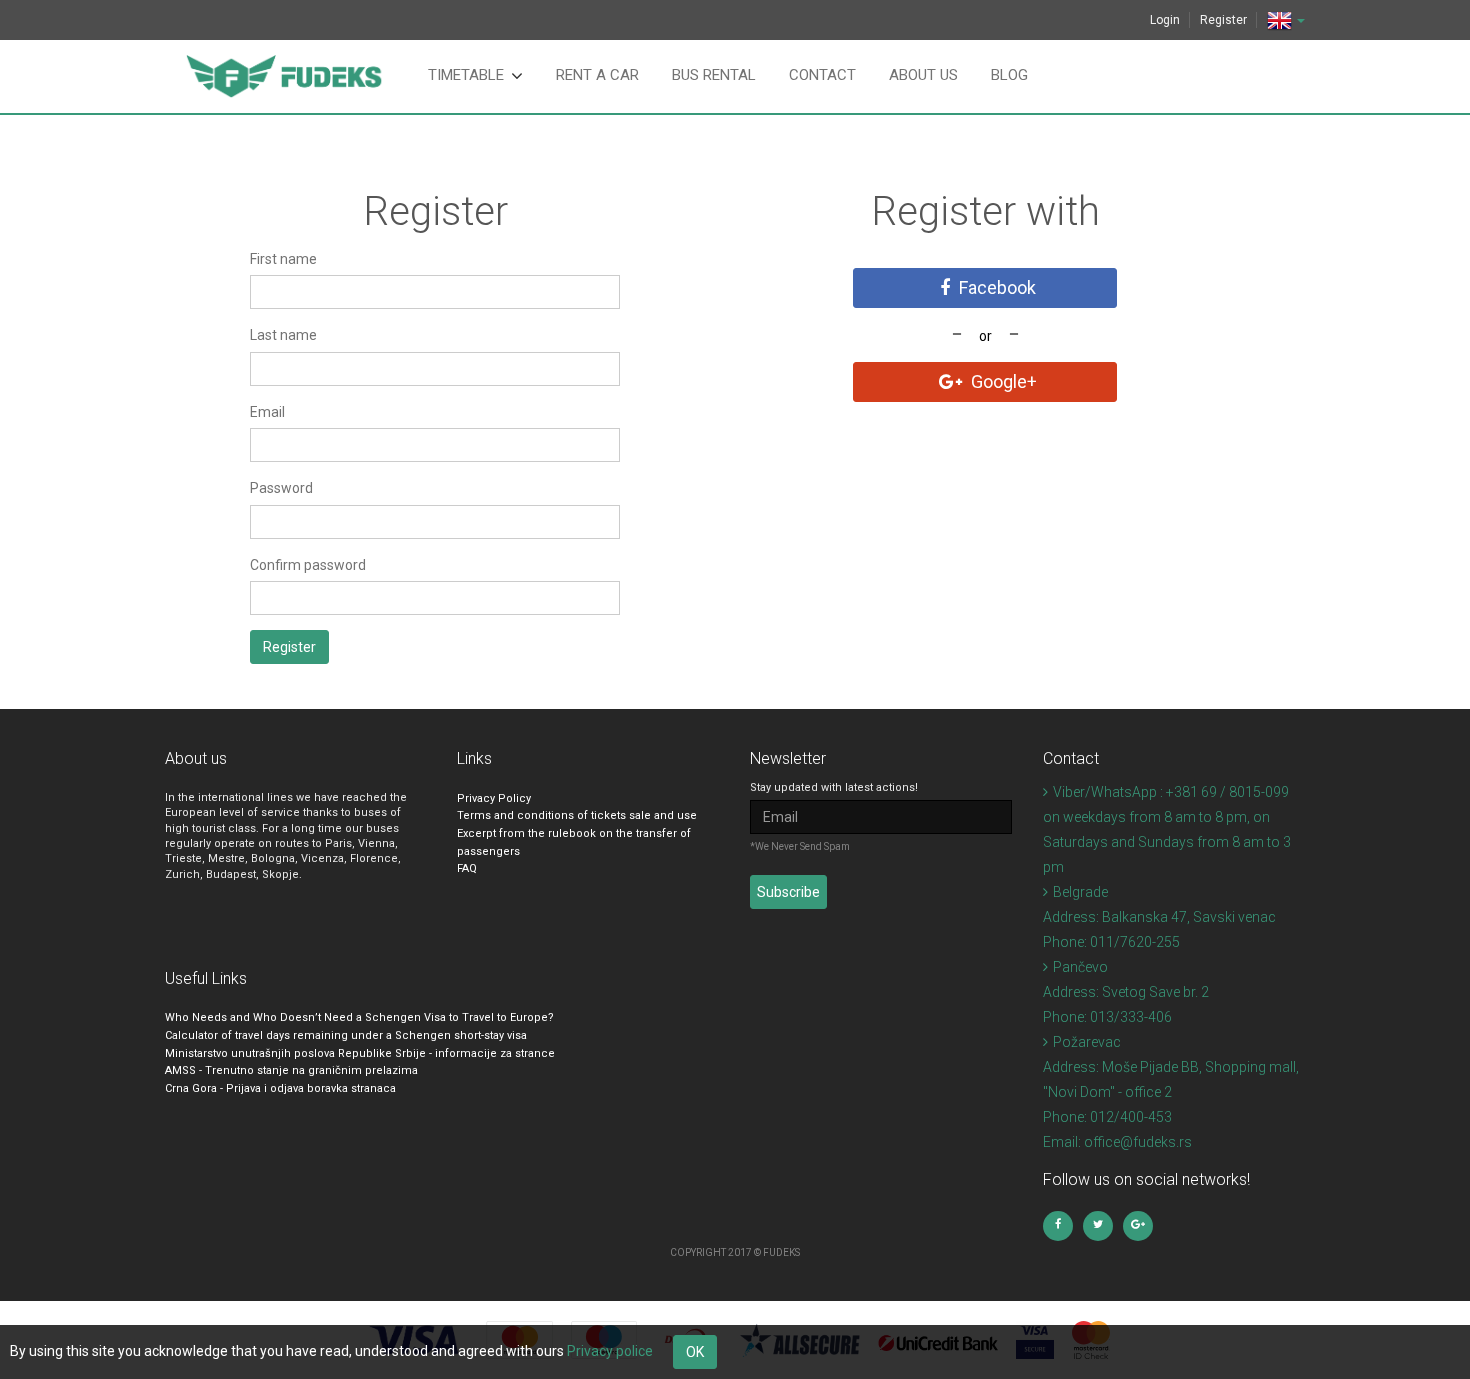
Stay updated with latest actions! (834, 787)
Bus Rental (714, 75)
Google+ (1002, 381)
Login (1165, 20)
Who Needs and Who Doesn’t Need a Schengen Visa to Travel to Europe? (359, 1017)
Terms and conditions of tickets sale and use (577, 815)
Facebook (995, 287)
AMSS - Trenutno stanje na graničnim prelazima (291, 1070)
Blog (1009, 75)
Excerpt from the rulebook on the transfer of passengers (574, 842)
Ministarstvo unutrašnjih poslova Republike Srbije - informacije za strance (360, 1053)
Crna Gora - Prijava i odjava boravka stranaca (280, 1088)
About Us (923, 75)
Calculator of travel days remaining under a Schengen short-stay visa (346, 1035)
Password (281, 488)
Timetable (466, 75)
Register (1223, 20)
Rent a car (597, 75)
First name (283, 259)
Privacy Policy (494, 798)
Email (267, 412)
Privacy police (610, 1351)
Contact (822, 75)
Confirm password (308, 565)
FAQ (467, 868)
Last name (283, 335)
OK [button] (695, 1352)
